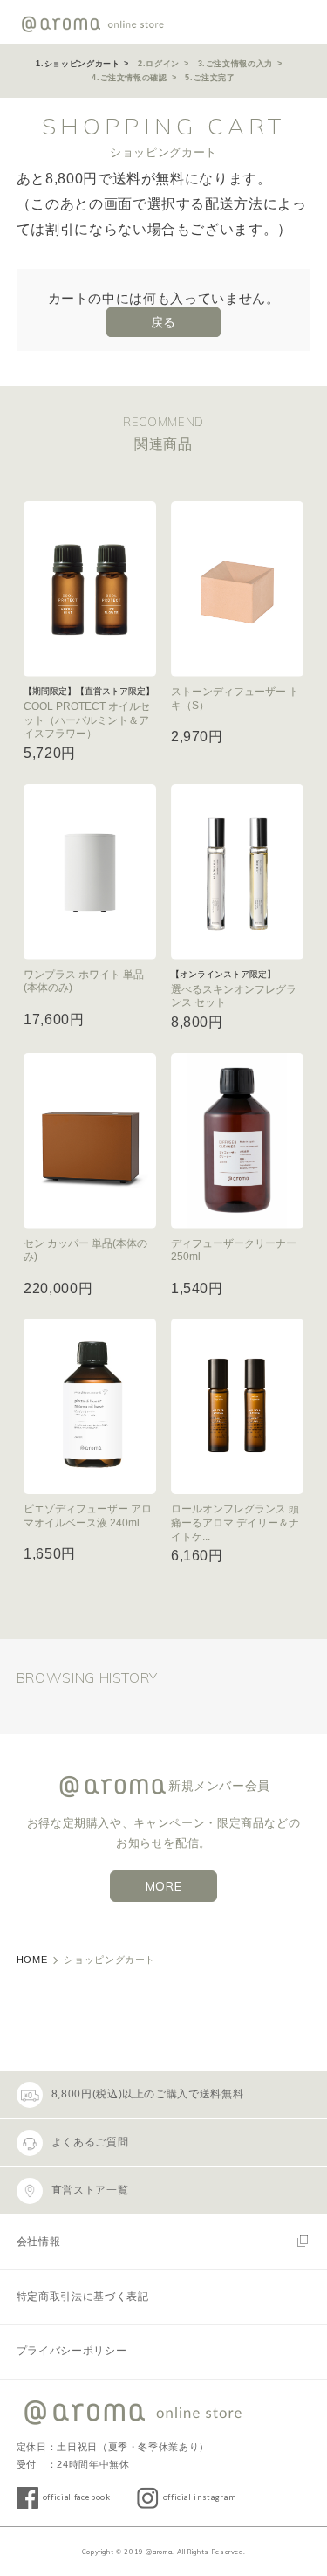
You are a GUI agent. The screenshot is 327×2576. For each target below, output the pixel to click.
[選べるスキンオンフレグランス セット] (237, 872)
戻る (163, 322)
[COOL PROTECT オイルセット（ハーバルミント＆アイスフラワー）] (90, 589)
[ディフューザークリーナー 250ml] (237, 1141)
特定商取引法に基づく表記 (83, 2297)
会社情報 (39, 2242)
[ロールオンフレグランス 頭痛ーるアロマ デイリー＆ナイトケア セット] (237, 1406)
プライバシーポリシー (72, 2351)
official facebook (77, 2497)
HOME (32, 1960)
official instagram (200, 2497)
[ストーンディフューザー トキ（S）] (237, 589)
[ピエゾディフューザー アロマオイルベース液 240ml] (90, 1406)
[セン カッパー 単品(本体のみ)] (90, 1141)
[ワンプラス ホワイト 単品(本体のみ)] (90, 872)
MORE (164, 1886)
